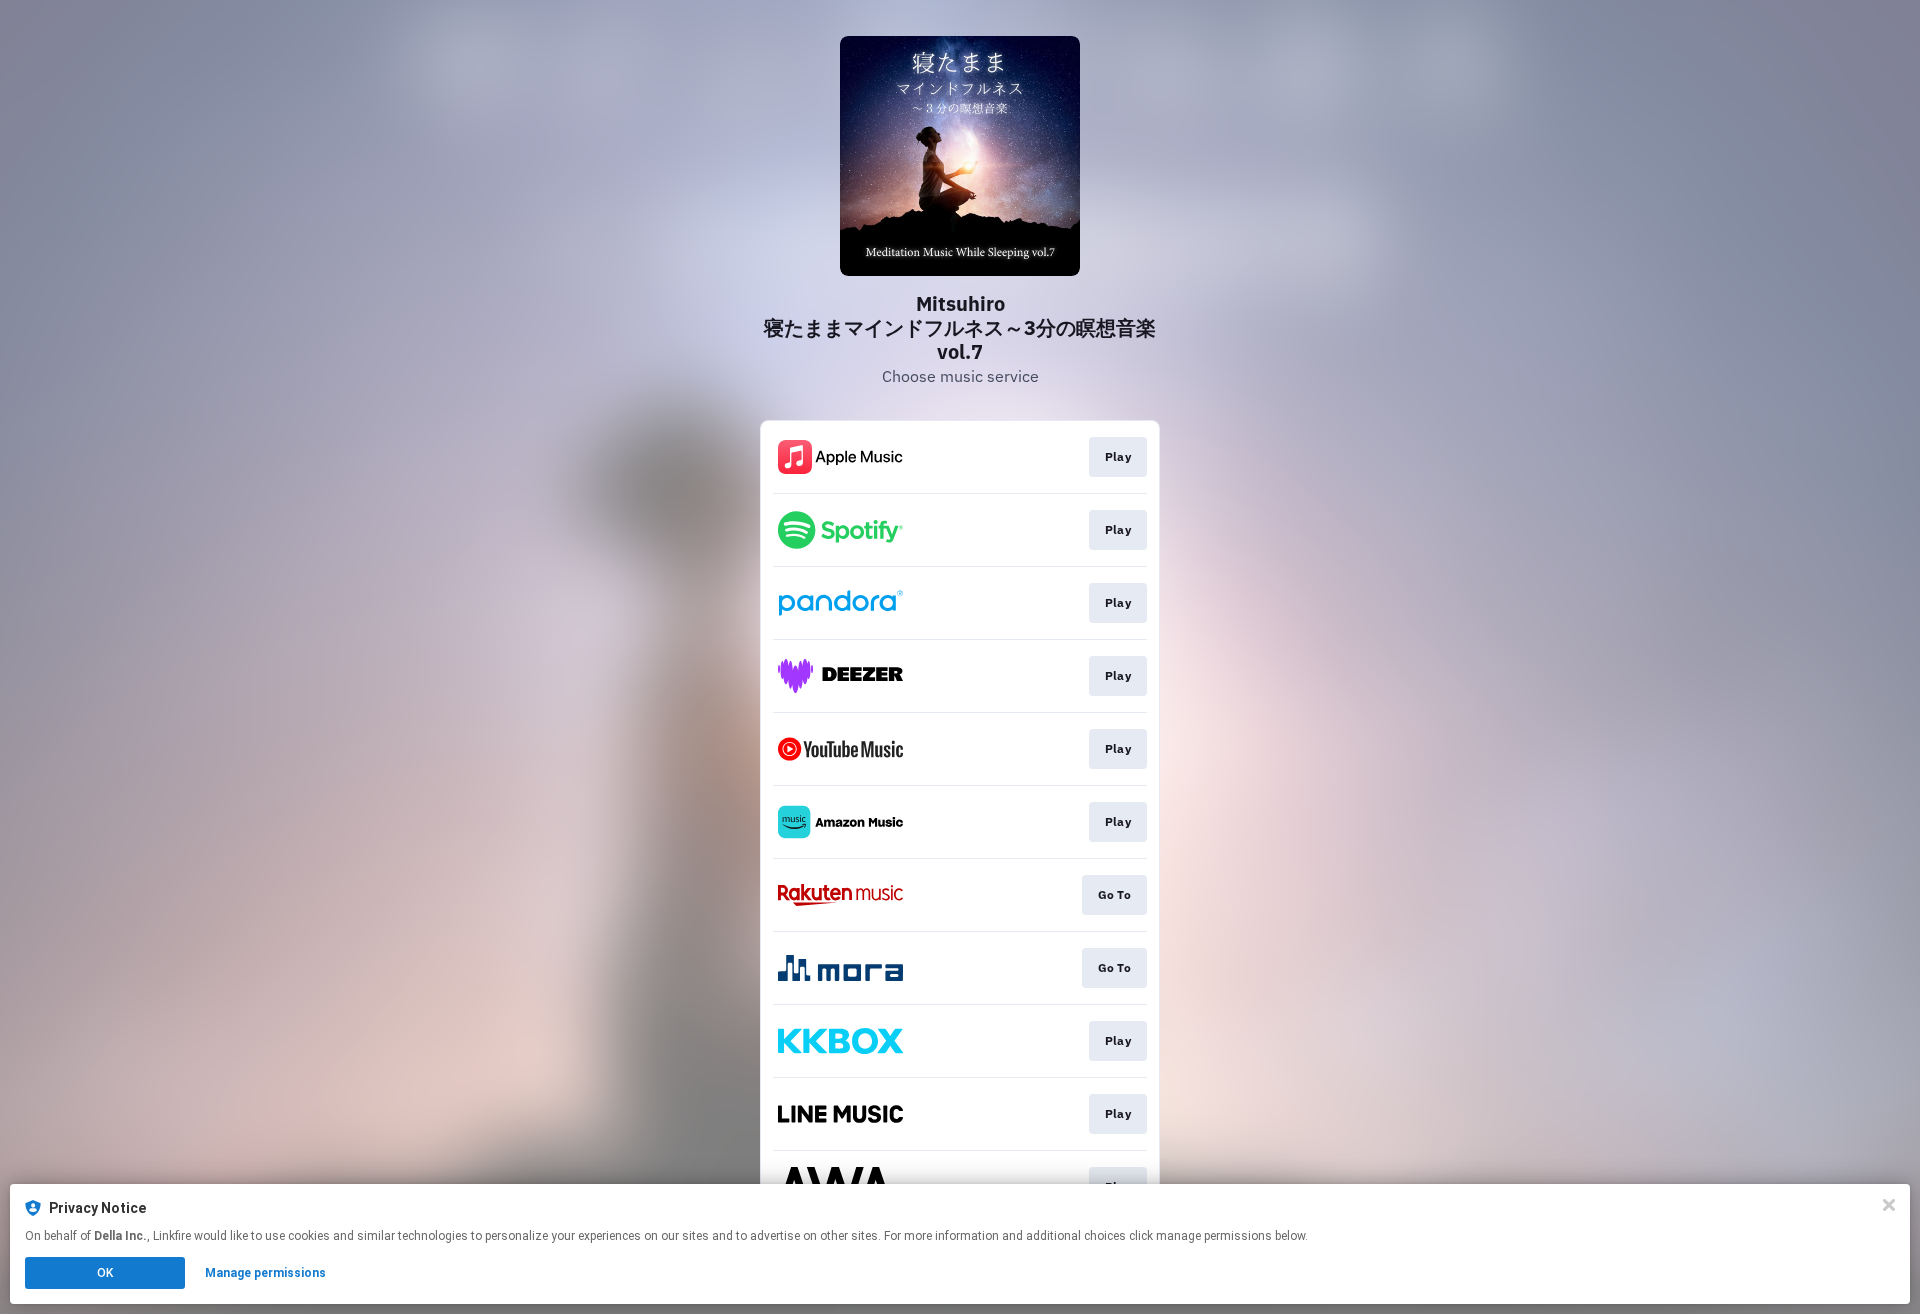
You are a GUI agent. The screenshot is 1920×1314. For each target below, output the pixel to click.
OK (105, 1273)
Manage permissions (265, 1273)
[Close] (1889, 1205)
